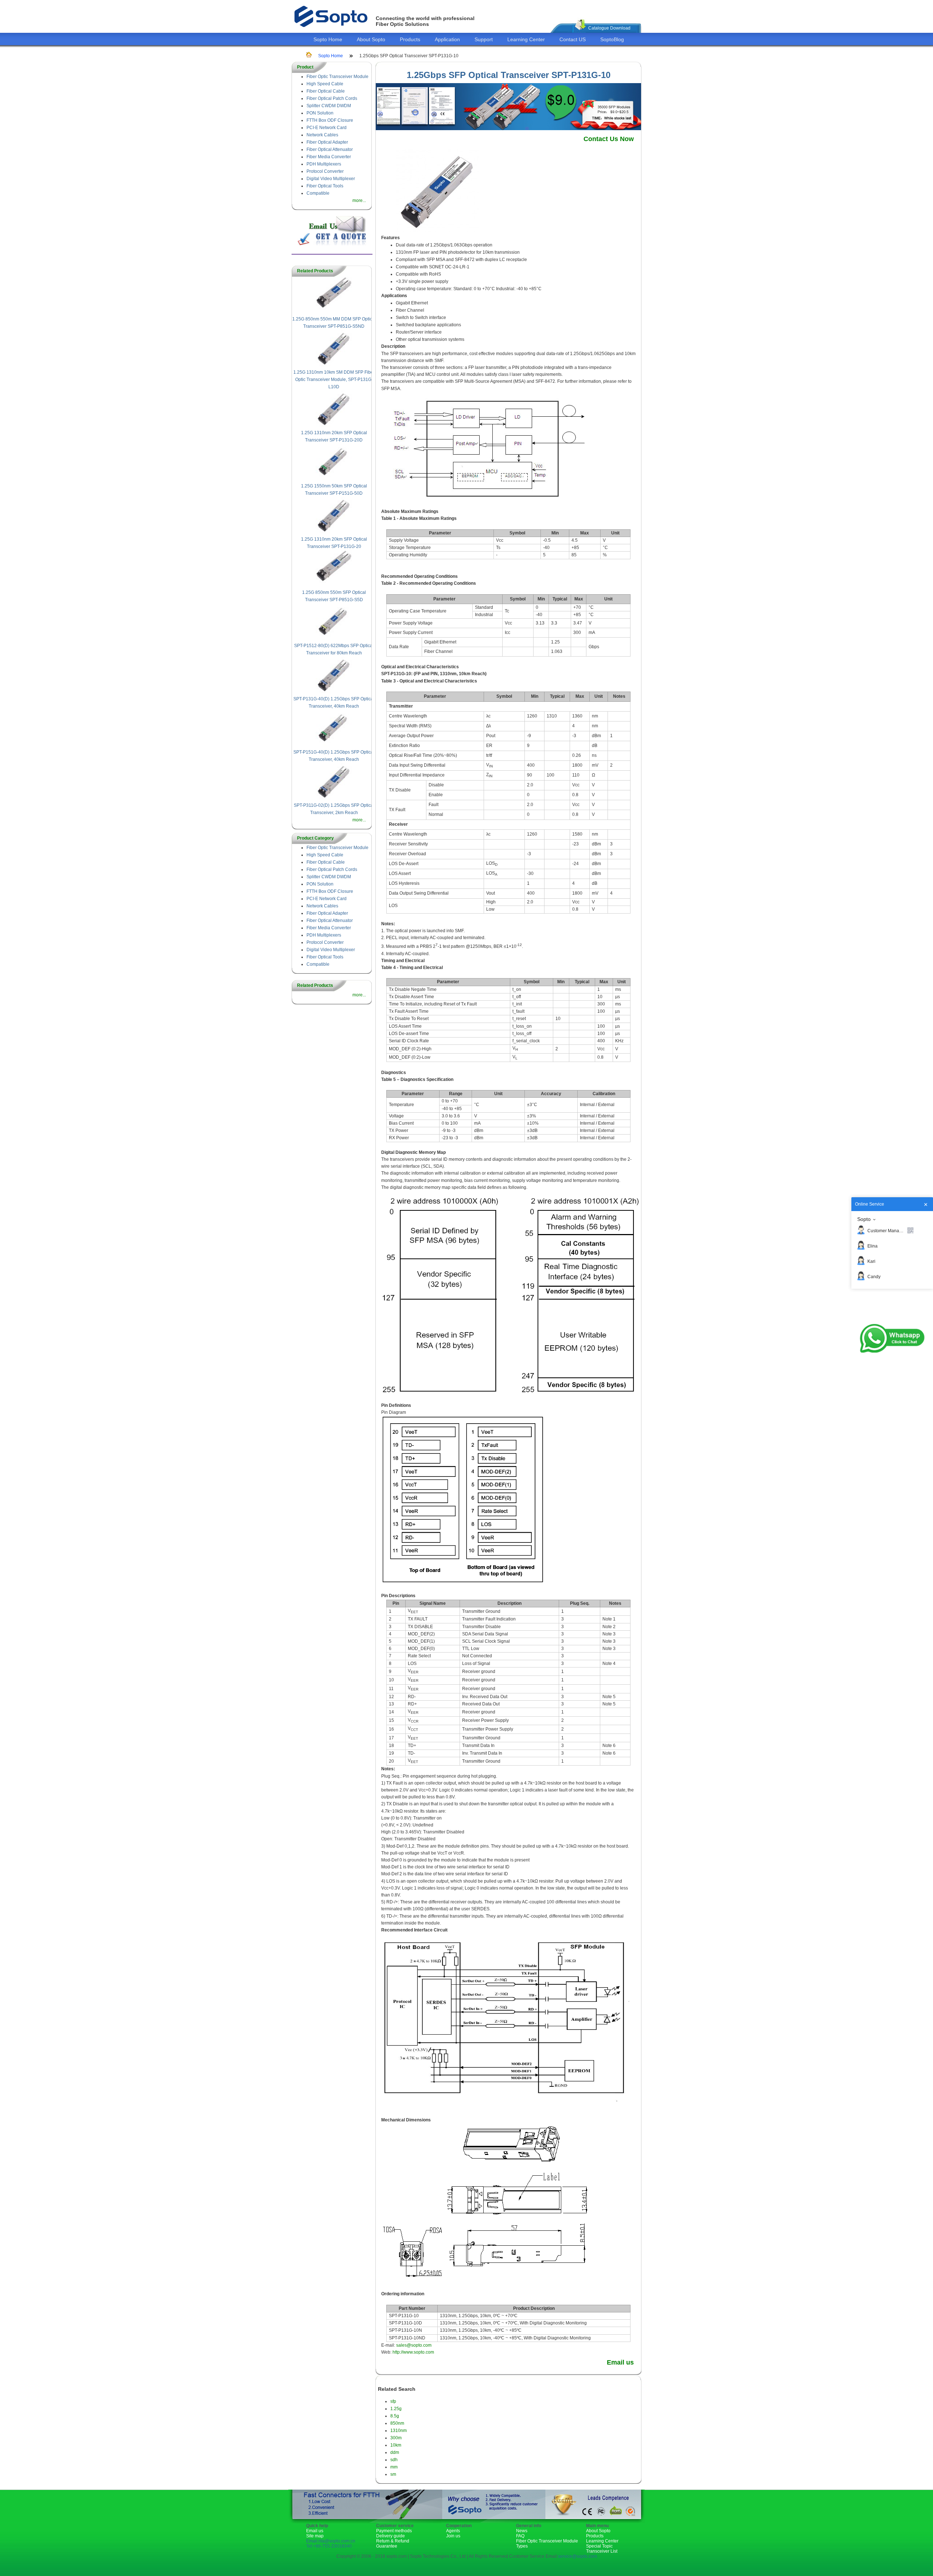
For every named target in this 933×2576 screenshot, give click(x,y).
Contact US (573, 39)
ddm (395, 2452)
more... (359, 201)
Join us (453, 2536)
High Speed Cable (325, 84)
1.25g (396, 2409)
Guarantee (387, 2546)
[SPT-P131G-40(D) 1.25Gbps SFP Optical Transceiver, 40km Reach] (334, 692)
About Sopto (371, 39)
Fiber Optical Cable (326, 91)
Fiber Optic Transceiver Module (337, 77)
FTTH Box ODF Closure (330, 120)
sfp (393, 2401)
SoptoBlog (612, 39)
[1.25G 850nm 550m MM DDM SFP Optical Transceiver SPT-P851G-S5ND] (334, 312)
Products (410, 39)
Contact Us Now (609, 139)
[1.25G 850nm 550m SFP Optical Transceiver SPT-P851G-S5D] (334, 585)
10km (396, 2445)
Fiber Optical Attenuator (330, 149)
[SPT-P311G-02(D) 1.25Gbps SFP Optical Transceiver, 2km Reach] (334, 798)
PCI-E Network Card (327, 128)
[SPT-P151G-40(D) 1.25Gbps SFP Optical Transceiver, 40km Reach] (334, 745)
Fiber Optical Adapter (327, 142)
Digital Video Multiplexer (331, 179)
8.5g (395, 2416)
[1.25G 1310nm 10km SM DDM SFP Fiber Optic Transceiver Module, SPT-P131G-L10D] (334, 365)
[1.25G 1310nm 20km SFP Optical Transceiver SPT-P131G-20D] (334, 425)
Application (447, 39)
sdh (394, 2460)
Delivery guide (391, 2536)
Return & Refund (393, 2541)
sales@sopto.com (414, 2345)
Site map (315, 2536)
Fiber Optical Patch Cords (332, 98)
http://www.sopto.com (413, 2352)
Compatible (318, 193)
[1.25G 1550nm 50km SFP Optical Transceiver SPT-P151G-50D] (334, 479)
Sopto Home (328, 39)
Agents (453, 2531)
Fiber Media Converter (329, 157)
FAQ (520, 2536)
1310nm (399, 2431)
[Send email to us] (332, 244)
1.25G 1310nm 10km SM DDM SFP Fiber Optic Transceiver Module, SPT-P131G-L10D (334, 380)
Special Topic (599, 2546)
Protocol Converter (325, 171)
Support (484, 39)
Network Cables (322, 135)
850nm (397, 2423)
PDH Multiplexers (324, 164)
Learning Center (526, 39)
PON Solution (320, 113)
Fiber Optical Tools (325, 186)
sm (393, 2474)
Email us (620, 2362)
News (522, 2531)
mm (394, 2467)
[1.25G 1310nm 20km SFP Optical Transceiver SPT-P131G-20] (334, 532)
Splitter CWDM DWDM (329, 106)
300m (396, 2438)
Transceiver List (602, 2551)
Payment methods (394, 2531)
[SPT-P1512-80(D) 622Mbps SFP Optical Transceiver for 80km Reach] (334, 638)
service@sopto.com (577, 2556)
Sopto (864, 1219)
